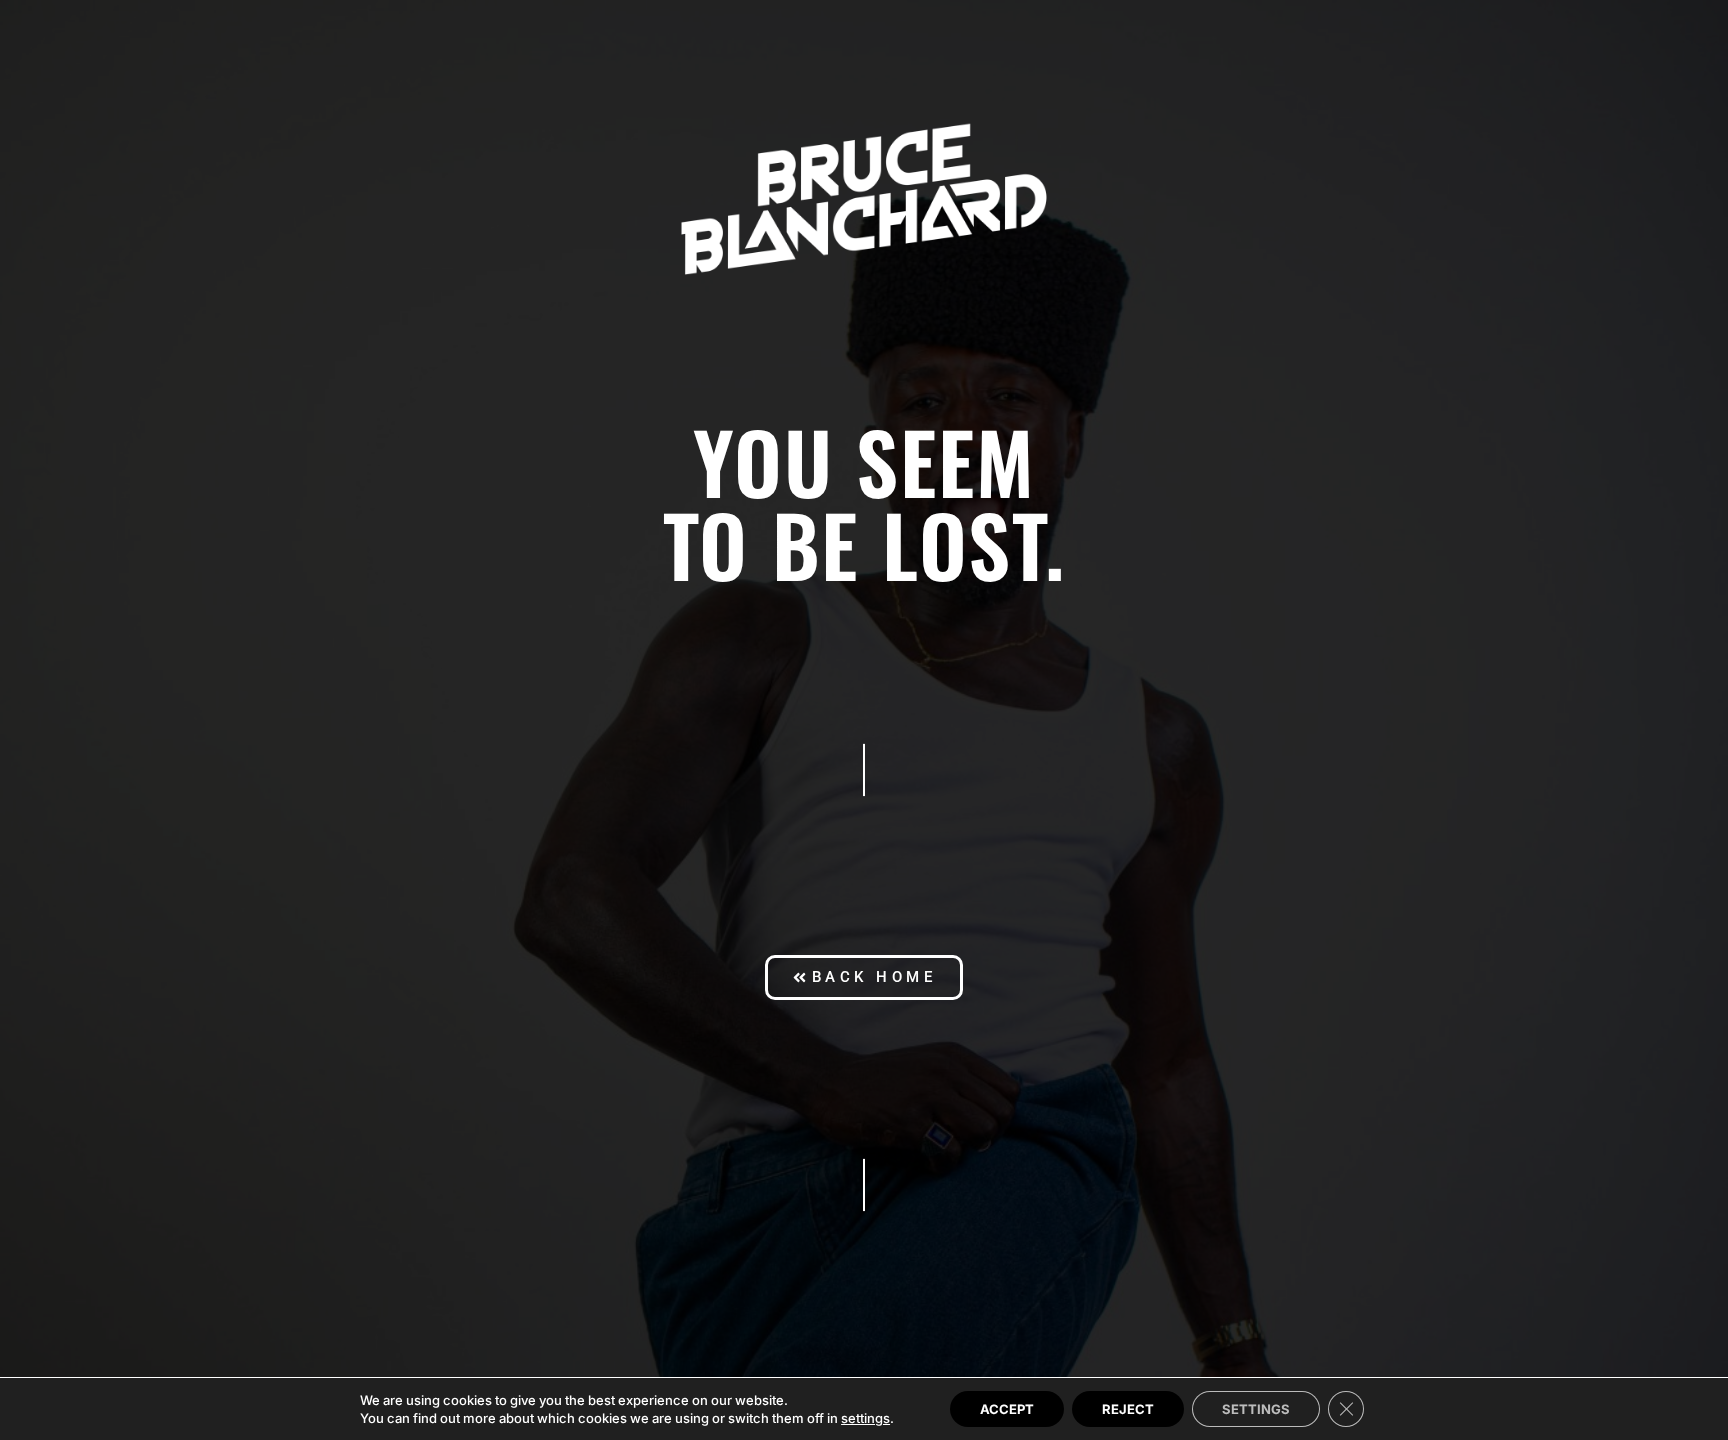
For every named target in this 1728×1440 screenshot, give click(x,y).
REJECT (1128, 1409)
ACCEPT (1007, 1409)
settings (865, 1418)
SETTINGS (1256, 1409)
